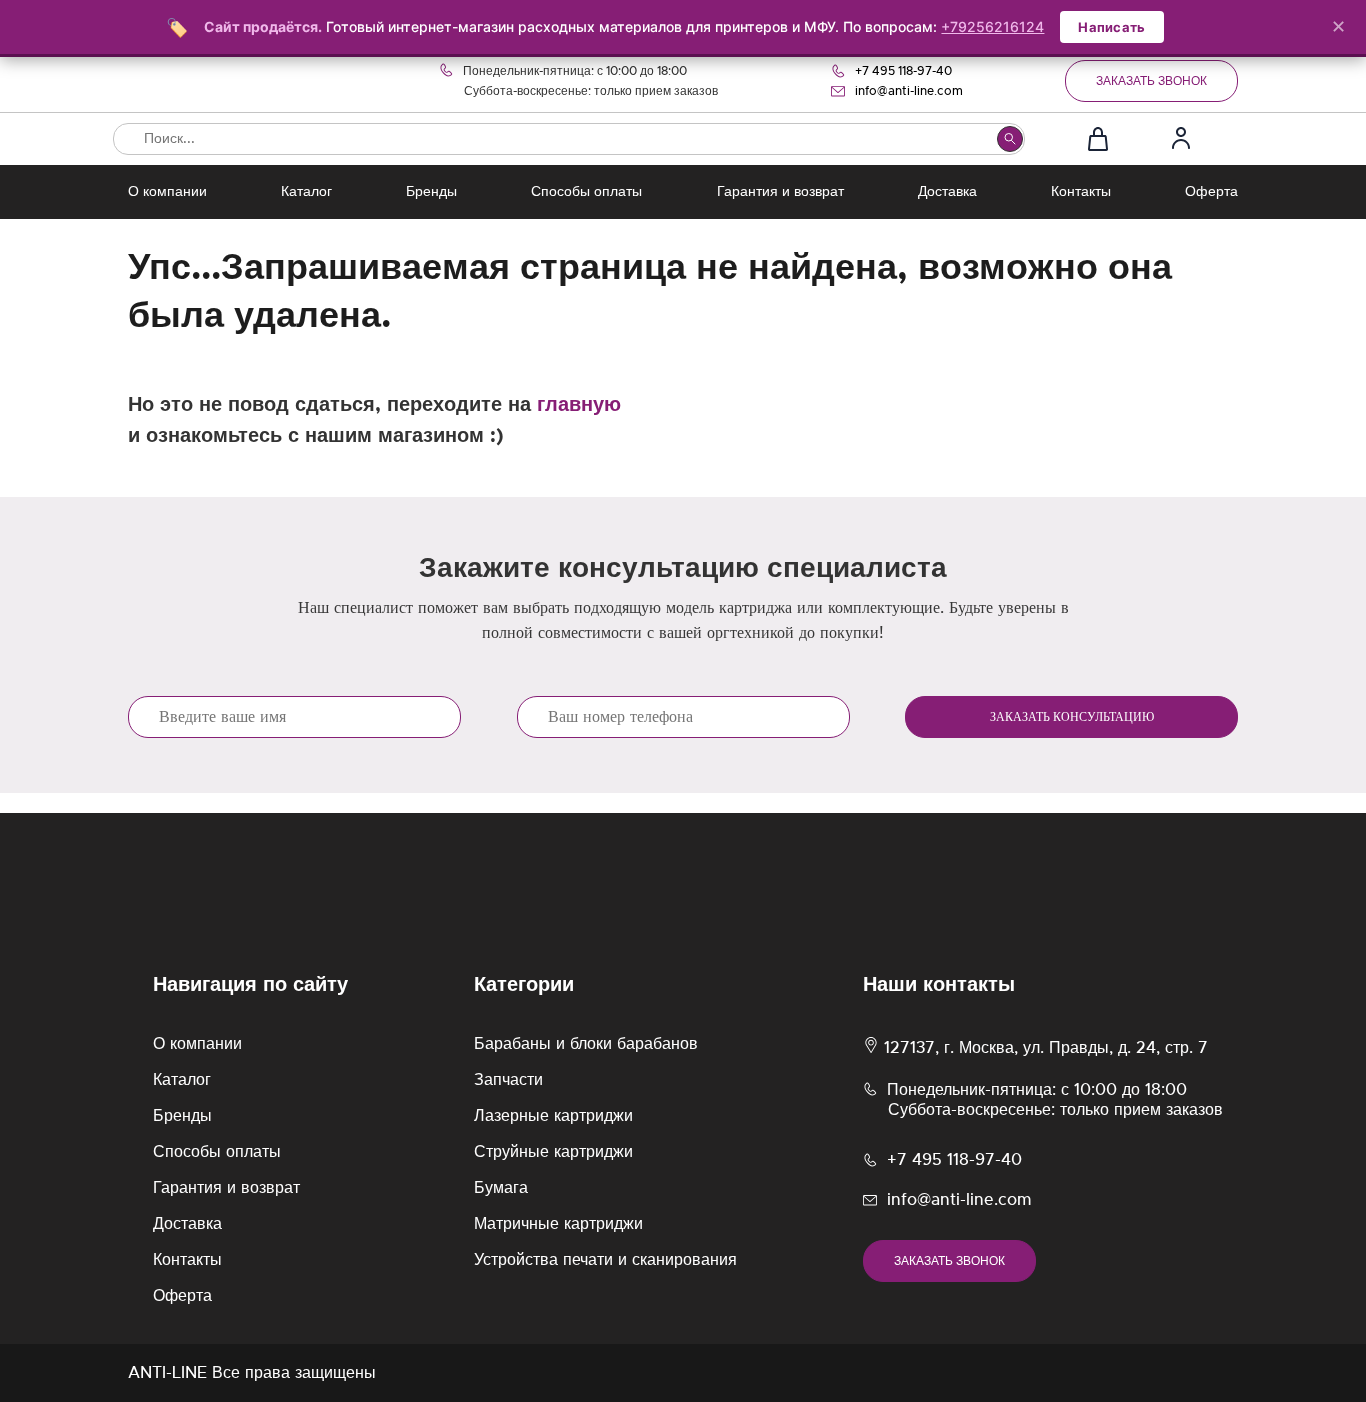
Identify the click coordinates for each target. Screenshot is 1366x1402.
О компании (167, 192)
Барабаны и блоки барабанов (586, 1044)
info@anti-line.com (909, 91)
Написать (1111, 27)
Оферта (1211, 192)
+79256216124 (992, 26)
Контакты (1081, 192)
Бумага (501, 1188)
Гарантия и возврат (780, 192)
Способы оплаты (586, 192)
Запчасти (508, 1080)
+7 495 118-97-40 (903, 71)
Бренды (431, 192)
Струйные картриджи (553, 1152)
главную (579, 405)
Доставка (947, 192)
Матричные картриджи (558, 1224)
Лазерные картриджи (553, 1116)
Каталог (306, 192)
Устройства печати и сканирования (605, 1260)
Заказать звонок (1151, 81)
